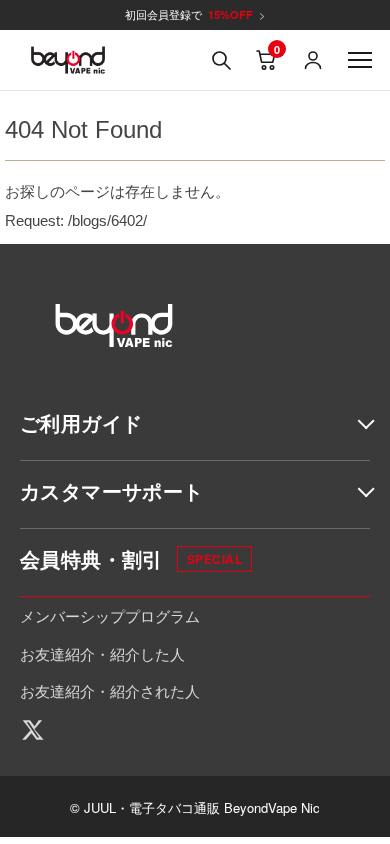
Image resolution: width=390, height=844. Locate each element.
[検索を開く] (221, 60)
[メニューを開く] (360, 60)
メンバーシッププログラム (110, 615)
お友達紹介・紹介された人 (110, 690)
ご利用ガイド (81, 422)
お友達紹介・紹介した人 (102, 653)
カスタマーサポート (112, 490)
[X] (40, 730)
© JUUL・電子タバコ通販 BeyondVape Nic (195, 807)
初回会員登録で (195, 14)
